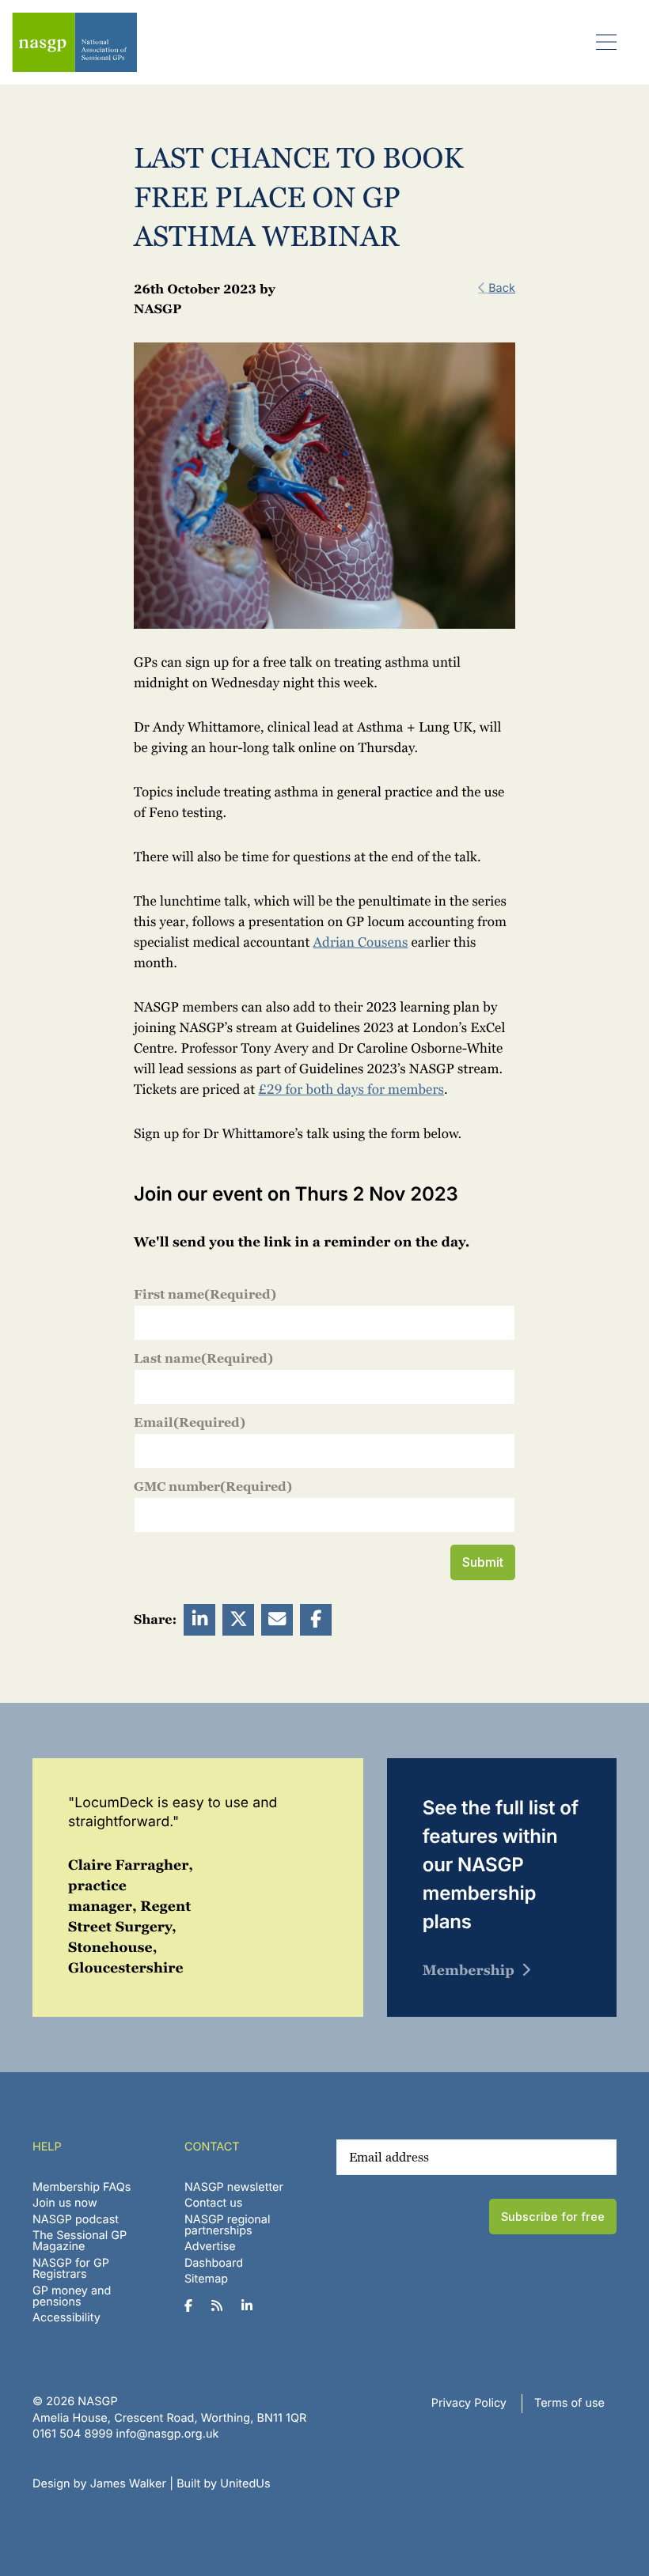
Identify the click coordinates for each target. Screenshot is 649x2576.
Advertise (210, 2247)
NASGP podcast (76, 2220)
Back (502, 288)
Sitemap (206, 2279)
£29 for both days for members (351, 1090)
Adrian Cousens (361, 943)
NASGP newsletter (234, 2187)
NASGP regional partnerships (228, 2225)
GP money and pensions (72, 2296)
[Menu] (607, 42)
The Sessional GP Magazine (80, 2241)
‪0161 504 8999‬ (72, 2434)
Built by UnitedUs (224, 2484)
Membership (469, 1971)
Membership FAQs (82, 2187)
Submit (483, 1562)
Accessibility (66, 2318)
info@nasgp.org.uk (168, 2434)
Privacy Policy (469, 2403)
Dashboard (214, 2263)
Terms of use (569, 2403)
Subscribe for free (553, 2217)
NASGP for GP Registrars (71, 2269)
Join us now (65, 2203)
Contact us (214, 2203)
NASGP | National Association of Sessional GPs (74, 42)
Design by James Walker (99, 2484)
